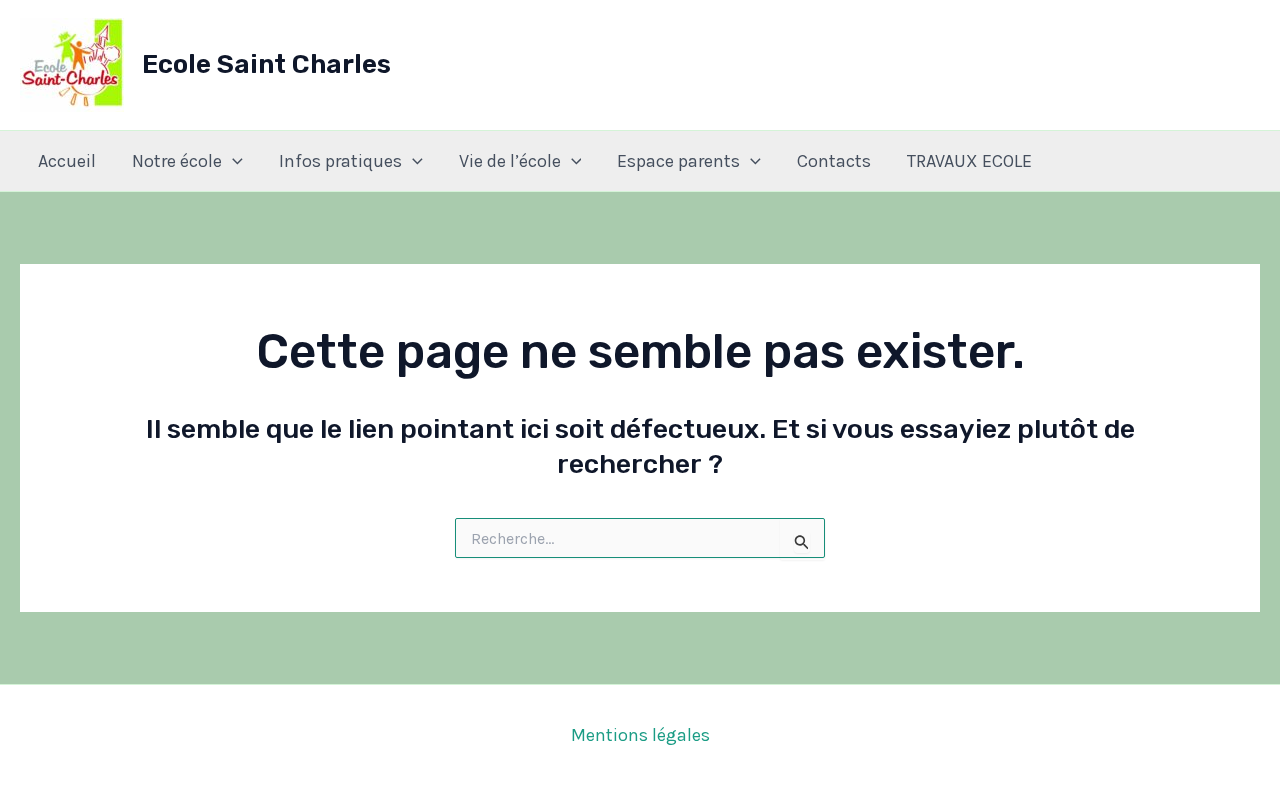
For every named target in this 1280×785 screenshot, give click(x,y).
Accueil (67, 161)
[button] (232, 161)
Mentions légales (640, 735)
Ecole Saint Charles (266, 64)
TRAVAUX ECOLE (969, 161)
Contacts (834, 161)
